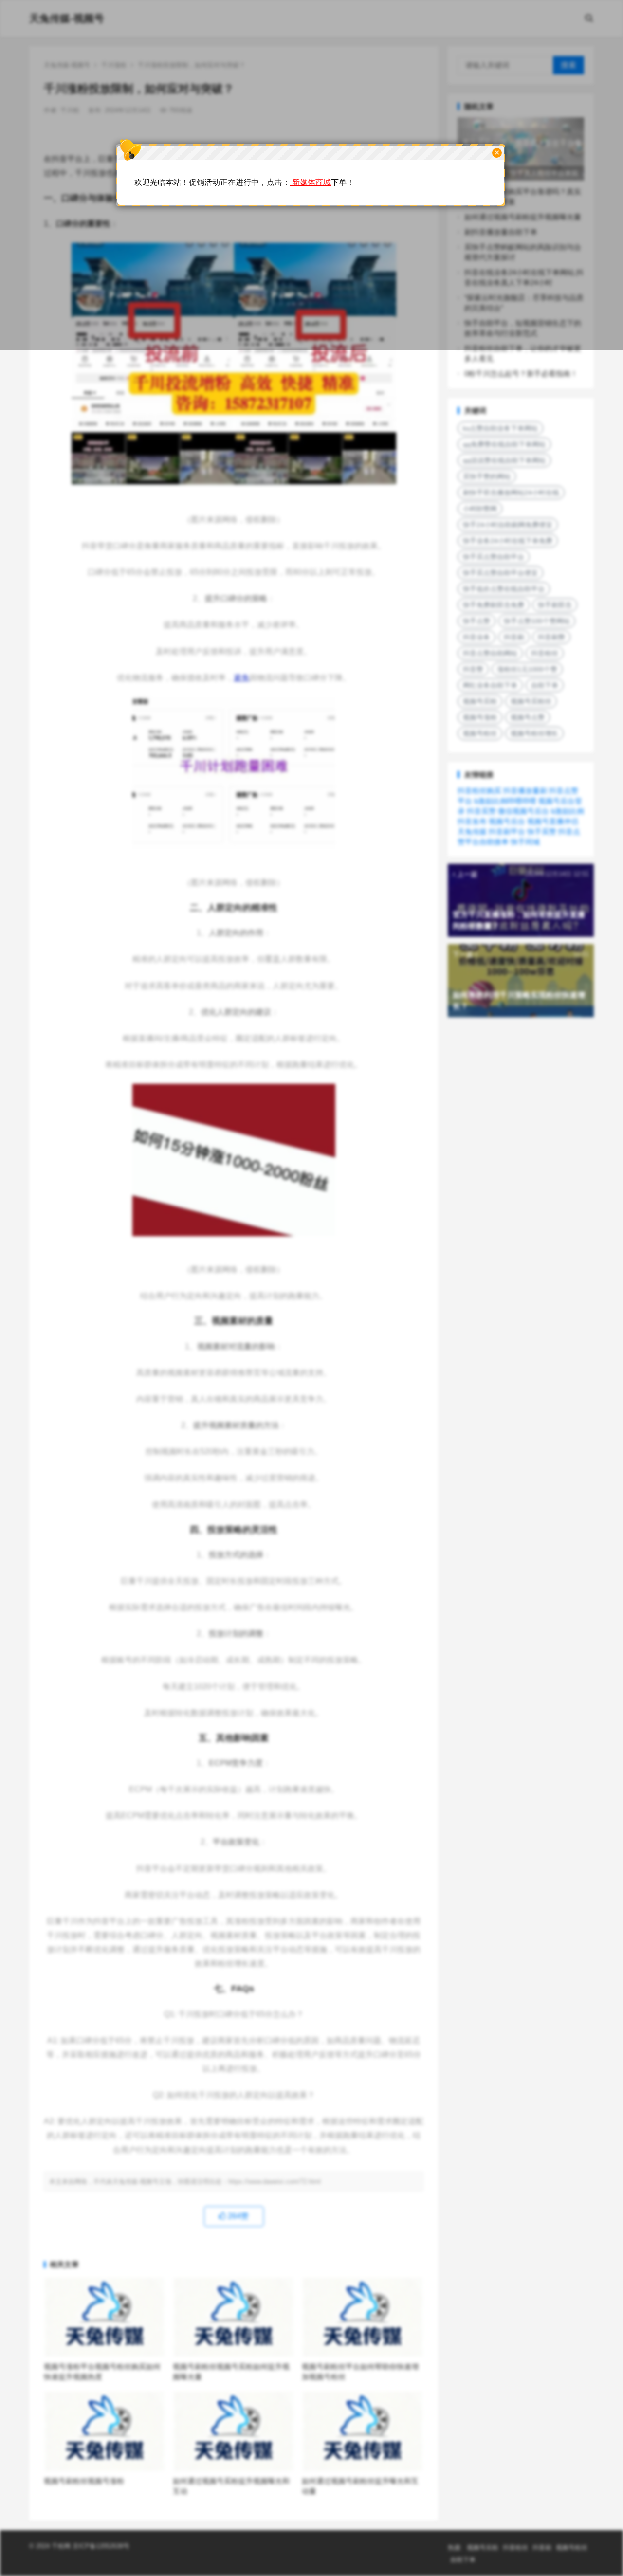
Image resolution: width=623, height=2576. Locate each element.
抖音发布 (472, 821)
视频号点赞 (528, 717)
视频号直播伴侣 (553, 821)
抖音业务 (476, 637)
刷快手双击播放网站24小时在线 (511, 493)
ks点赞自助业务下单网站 (500, 428)
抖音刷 (514, 637)
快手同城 (525, 842)
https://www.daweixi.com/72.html (275, 2182)
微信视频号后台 (523, 811)
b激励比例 (568, 811)
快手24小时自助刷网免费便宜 (508, 525)
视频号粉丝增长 (534, 733)
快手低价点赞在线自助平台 (504, 589)
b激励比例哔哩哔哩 (505, 801)
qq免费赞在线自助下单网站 (504, 444)
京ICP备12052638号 (100, 2546)
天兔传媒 (472, 831)
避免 (241, 678)
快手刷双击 (555, 605)
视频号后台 (507, 821)
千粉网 (61, 2546)
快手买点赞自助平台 (494, 557)
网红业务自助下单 (490, 685)
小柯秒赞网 (480, 509)
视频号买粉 (480, 701)
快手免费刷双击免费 (494, 605)
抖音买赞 (481, 811)
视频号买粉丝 (531, 701)
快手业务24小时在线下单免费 (508, 541)
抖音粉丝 (545, 653)
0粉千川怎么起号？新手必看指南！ (521, 374)
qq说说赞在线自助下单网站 (504, 460)
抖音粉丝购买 (479, 791)
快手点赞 (476, 621)
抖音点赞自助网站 (490, 653)
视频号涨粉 (480, 717)
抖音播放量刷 (525, 791)
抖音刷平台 (507, 831)
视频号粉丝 (480, 733)
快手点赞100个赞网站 (537, 621)
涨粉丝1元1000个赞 (527, 669)
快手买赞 (542, 831)
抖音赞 (473, 669)
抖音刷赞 (551, 637)
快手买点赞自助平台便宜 (500, 573)
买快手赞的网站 (487, 476)
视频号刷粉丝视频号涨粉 (84, 2481)
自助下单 (545, 685)
